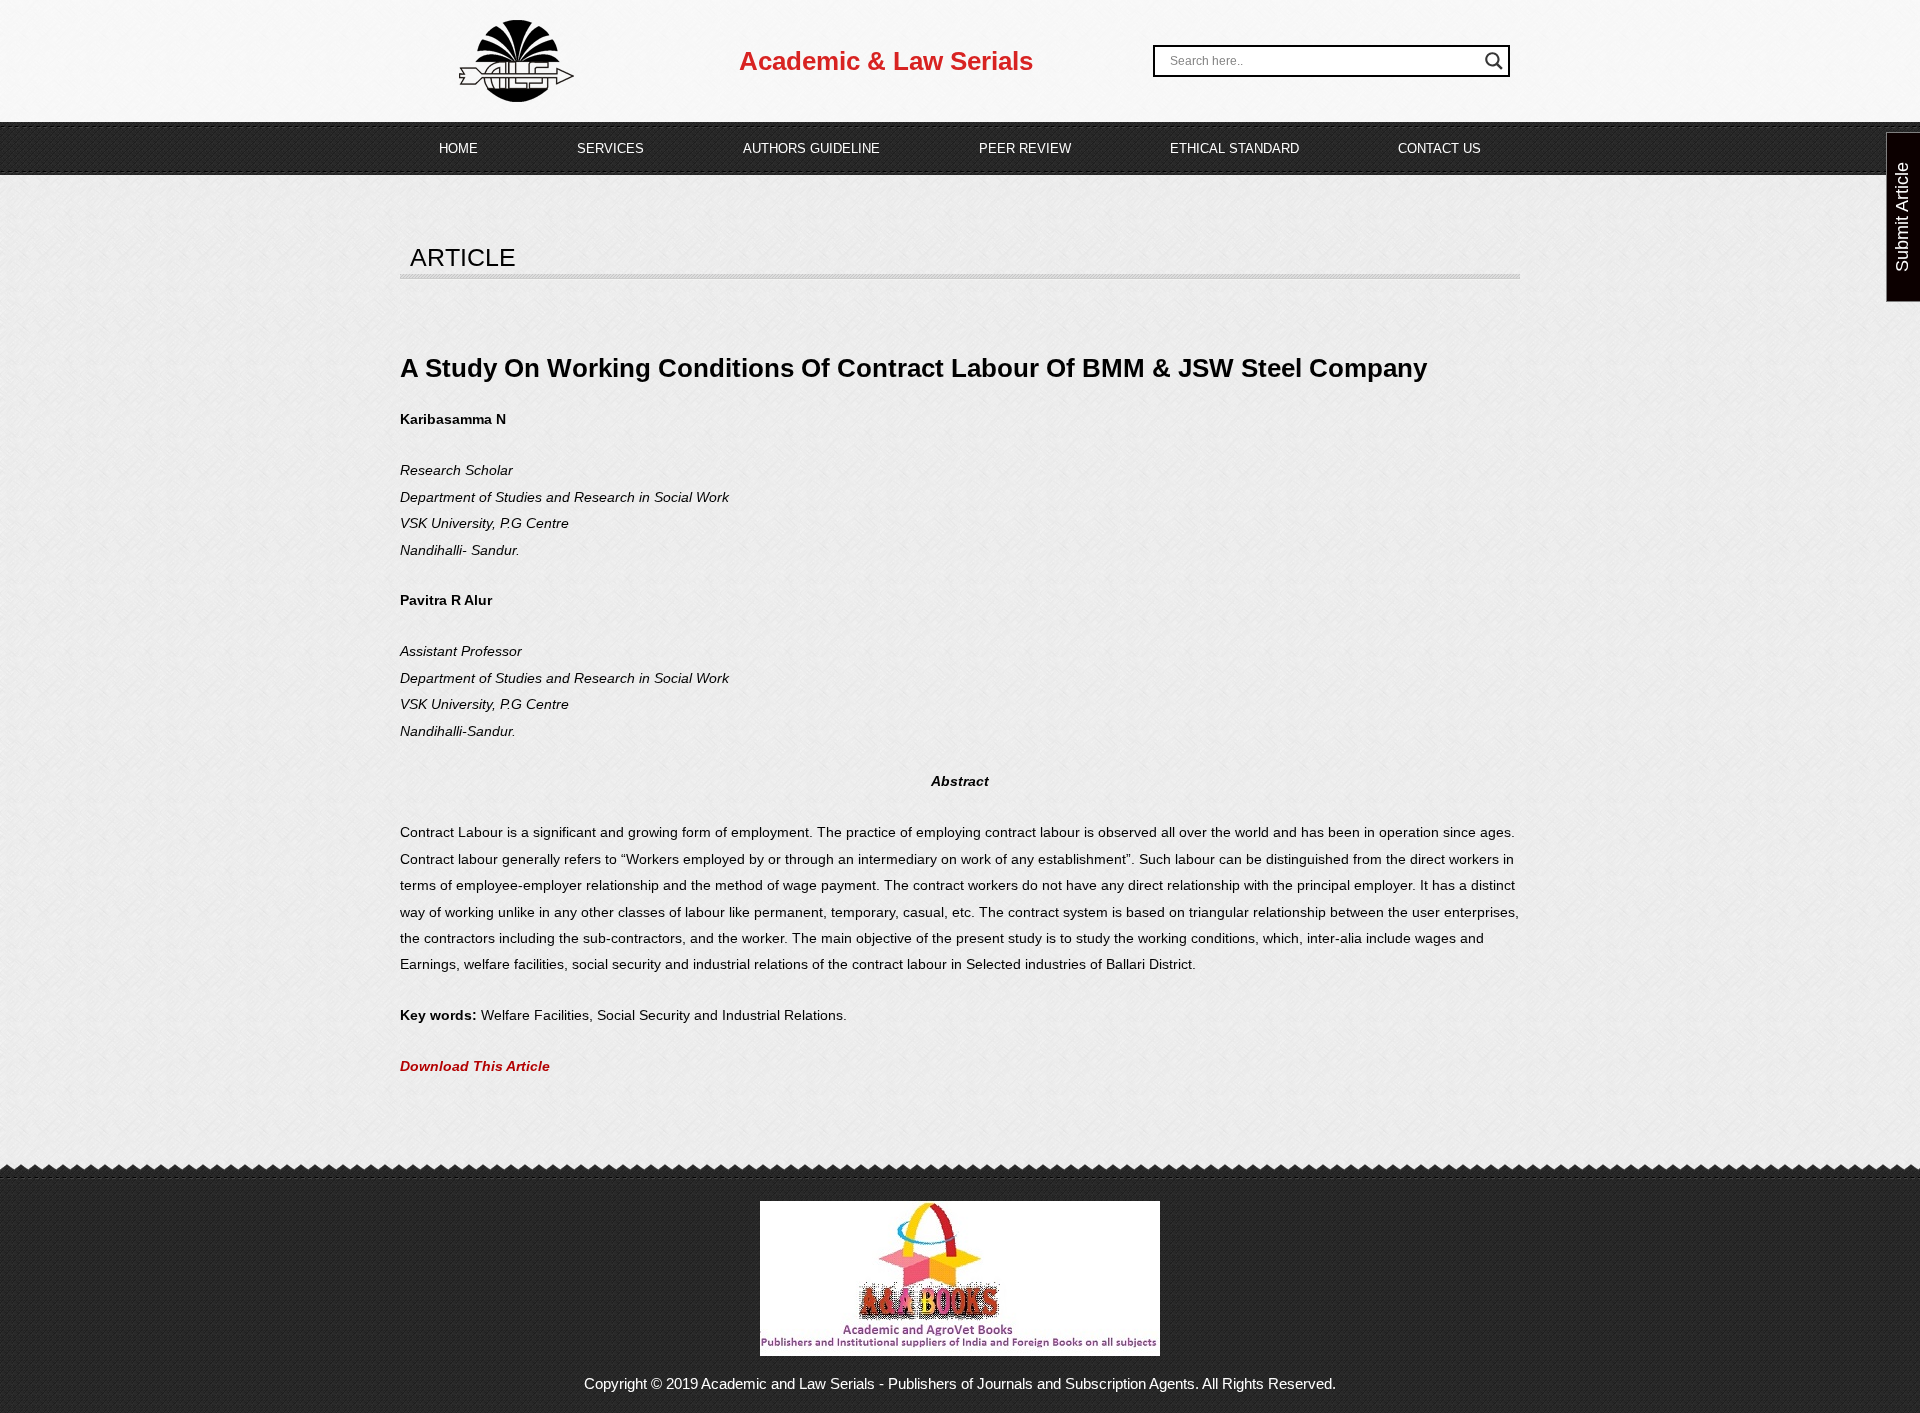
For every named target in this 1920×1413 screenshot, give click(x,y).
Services (610, 148)
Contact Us (1439, 148)
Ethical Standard (1234, 148)
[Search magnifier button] (1494, 61)
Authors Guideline (811, 148)
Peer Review (1025, 148)
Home (458, 148)
